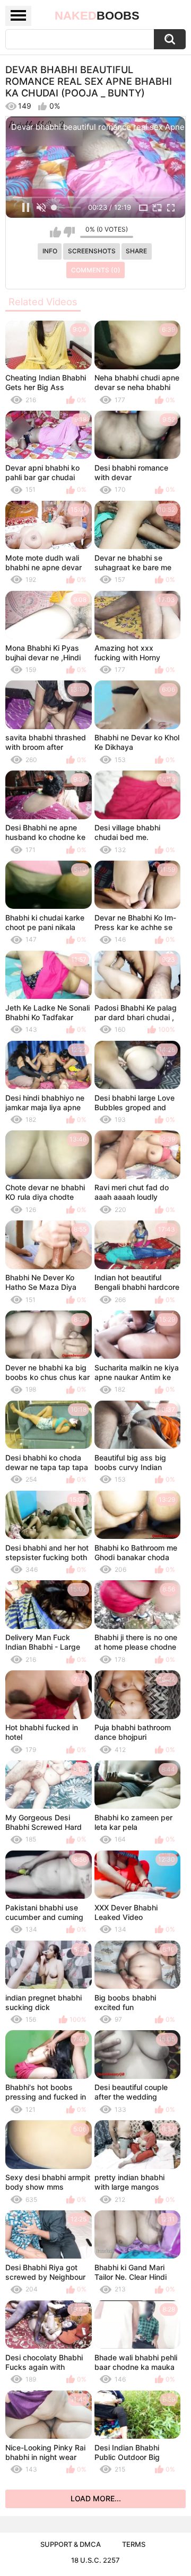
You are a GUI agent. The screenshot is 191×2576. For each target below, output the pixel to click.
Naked (97, 16)
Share (136, 251)
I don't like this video (69, 232)
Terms (134, 2544)
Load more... (96, 2498)
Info (50, 251)
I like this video (55, 232)
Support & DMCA (71, 2544)
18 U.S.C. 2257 (95, 2560)
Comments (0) (96, 270)
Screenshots (92, 251)
